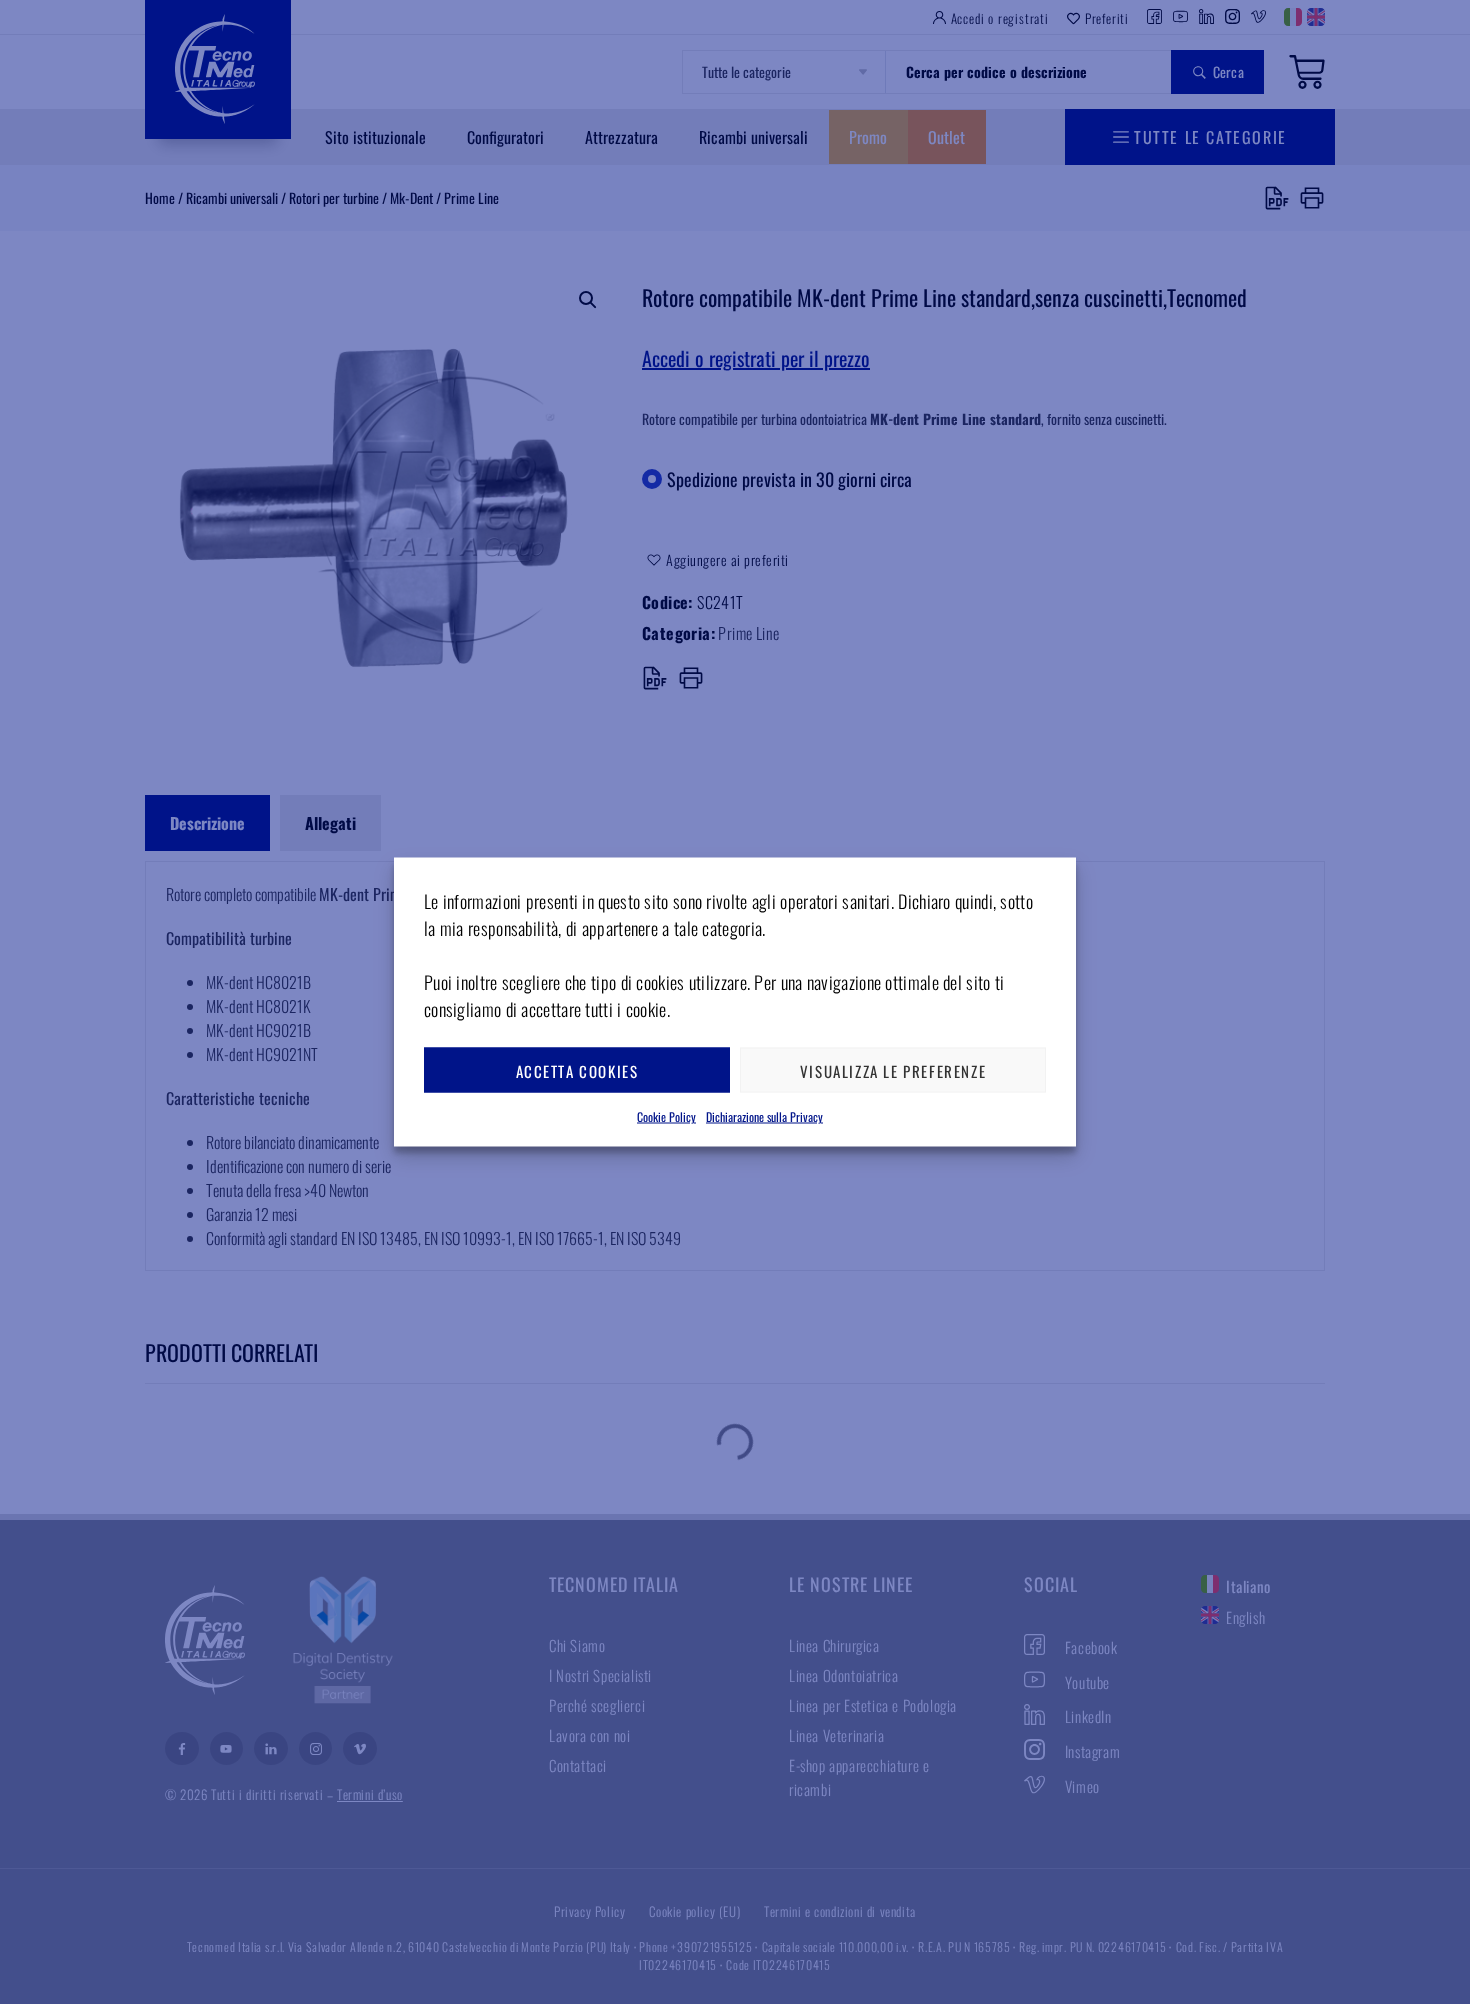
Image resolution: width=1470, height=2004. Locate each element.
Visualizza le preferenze (893, 1070)
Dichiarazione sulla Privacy (764, 1116)
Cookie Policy (666, 1116)
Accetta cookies (577, 1070)
